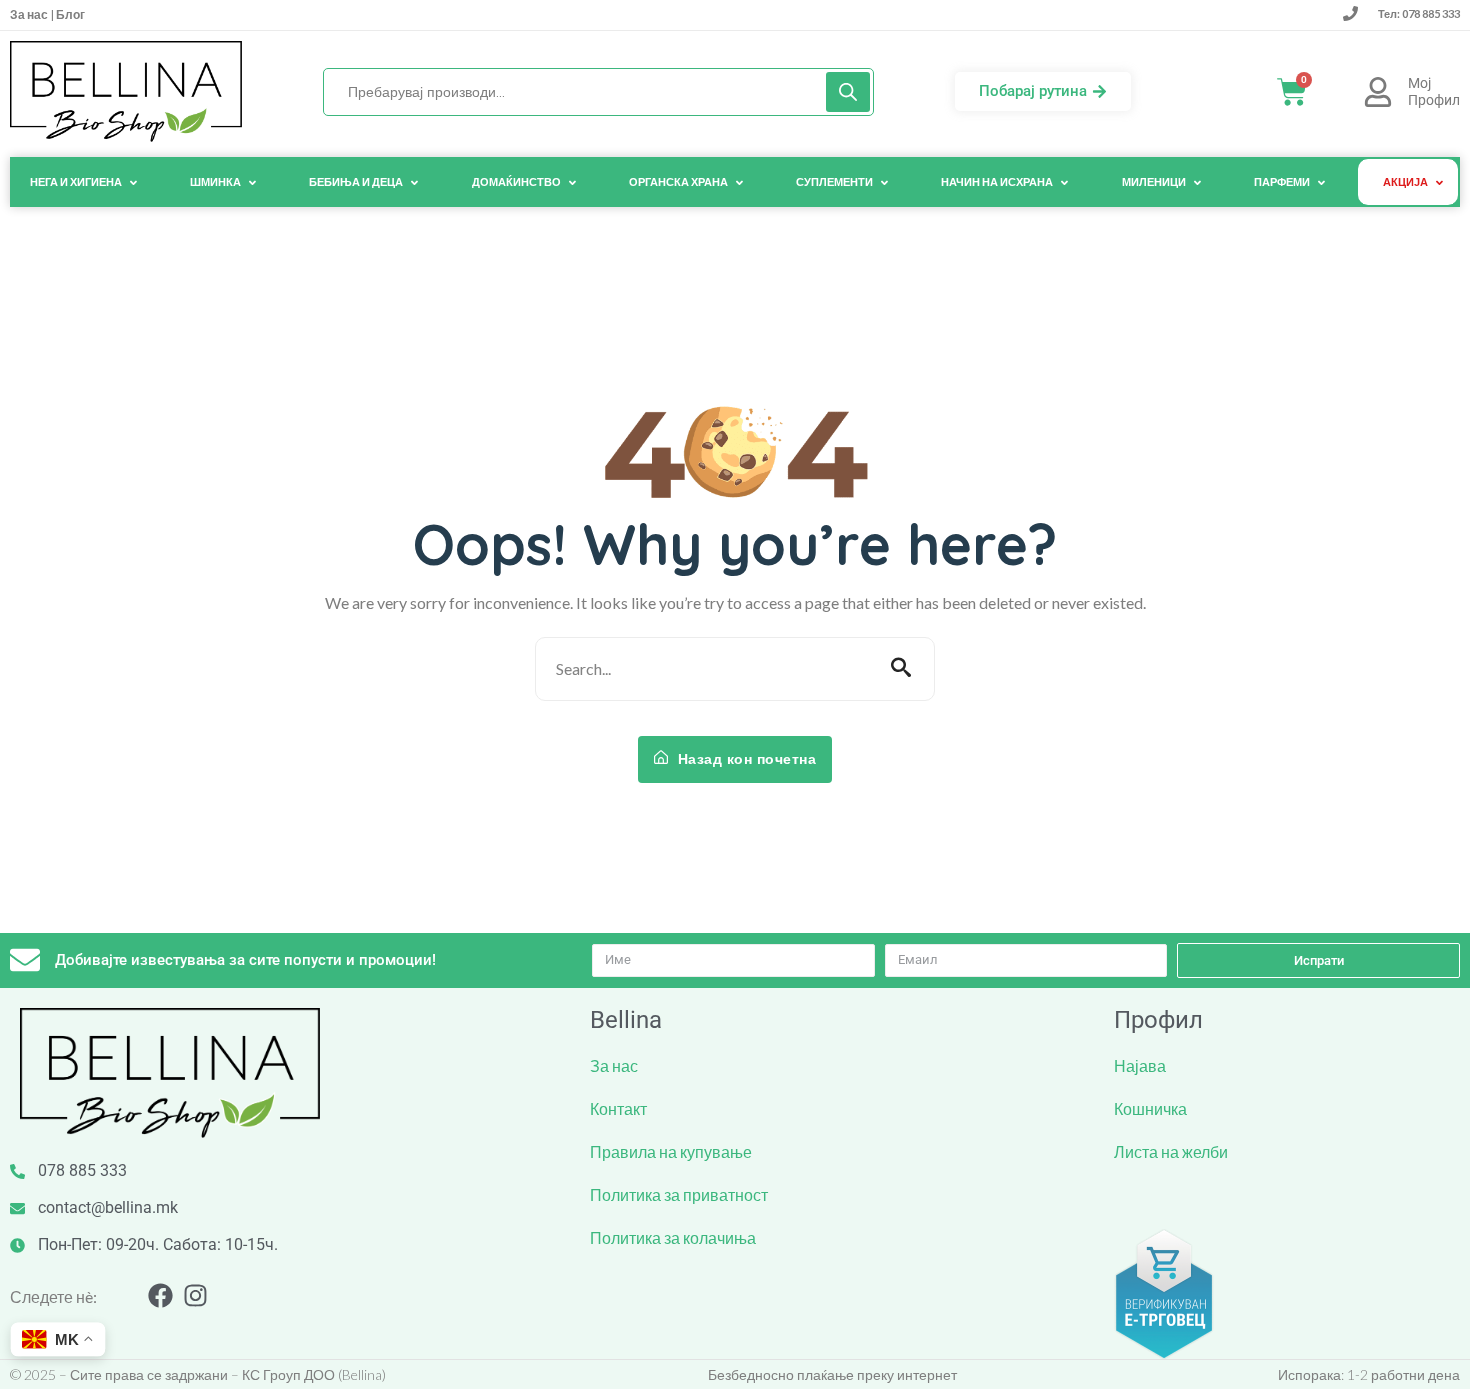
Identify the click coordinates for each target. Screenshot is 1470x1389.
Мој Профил (1434, 91)
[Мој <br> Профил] (1378, 92)
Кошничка (1150, 1108)
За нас (30, 14)
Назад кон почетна (744, 759)
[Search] (848, 92)
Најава (1140, 1065)
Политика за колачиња (673, 1237)
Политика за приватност (679, 1194)
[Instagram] (195, 1295)
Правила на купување (671, 1151)
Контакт (618, 1108)
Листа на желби (1171, 1151)
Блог (69, 14)
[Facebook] (160, 1295)
